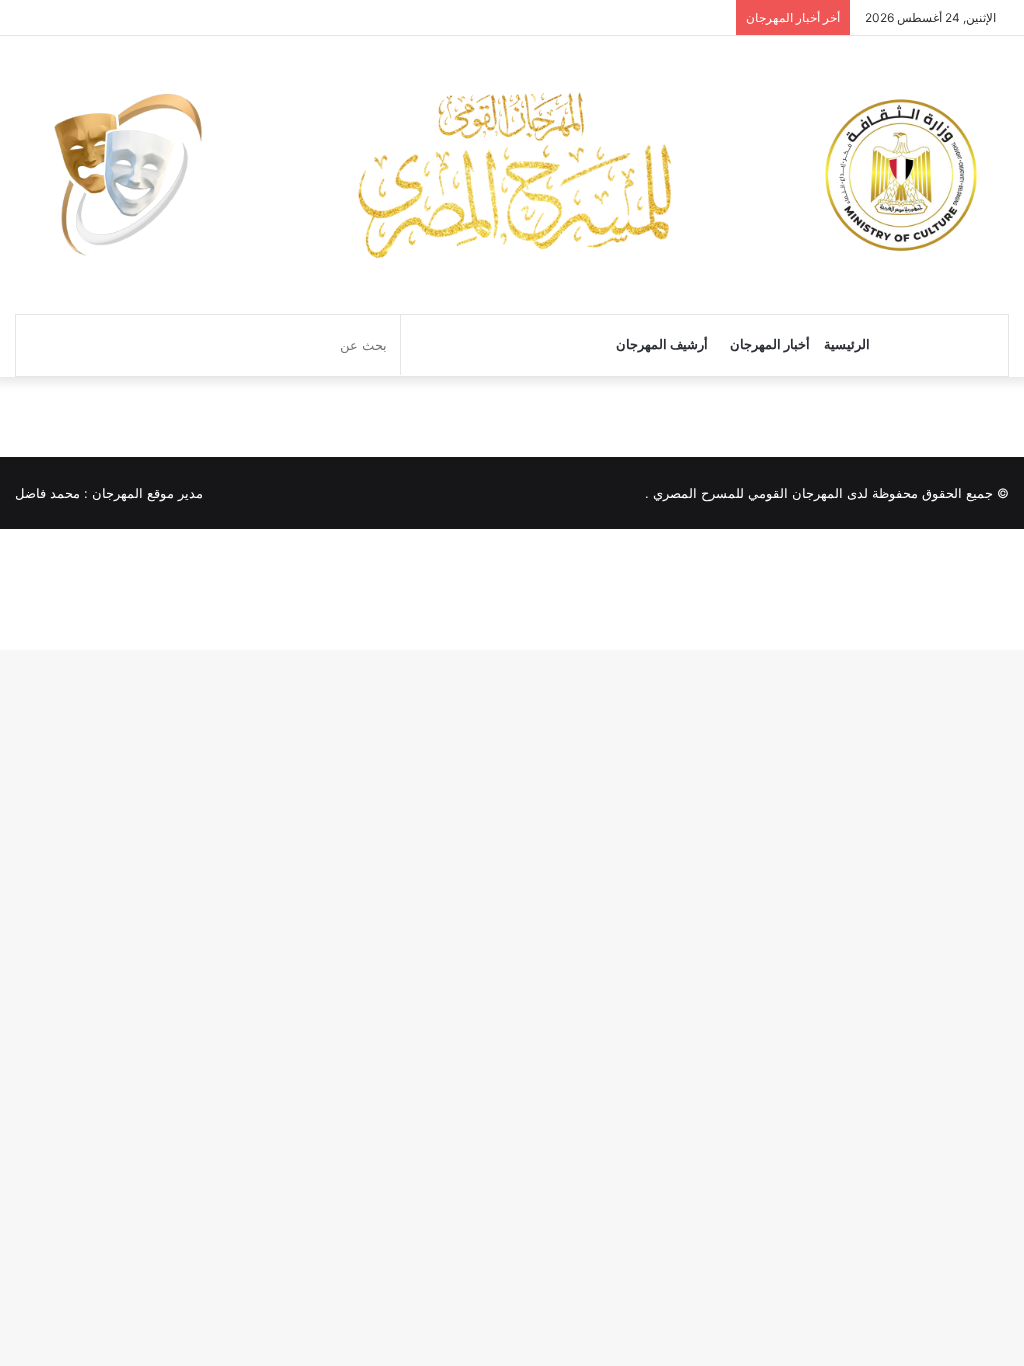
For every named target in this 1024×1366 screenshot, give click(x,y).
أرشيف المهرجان (662, 344)
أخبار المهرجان (770, 344)
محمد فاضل (47, 493)
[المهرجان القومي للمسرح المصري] (512, 175)
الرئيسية (847, 344)
